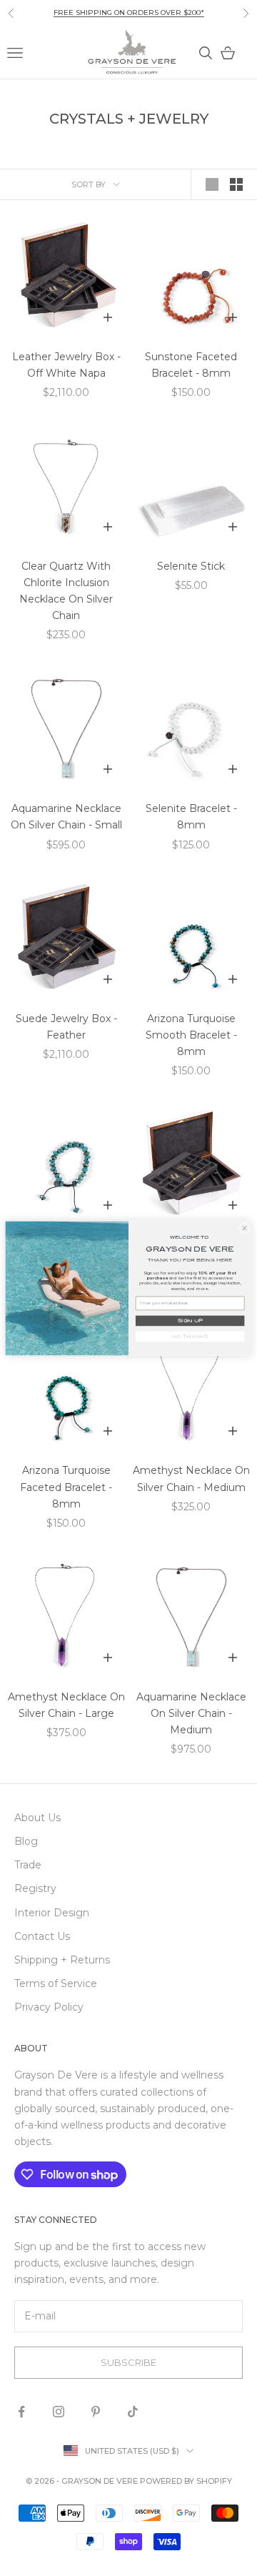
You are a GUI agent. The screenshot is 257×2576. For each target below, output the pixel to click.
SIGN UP (190, 1321)
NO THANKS (190, 1337)
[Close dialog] (245, 1228)
